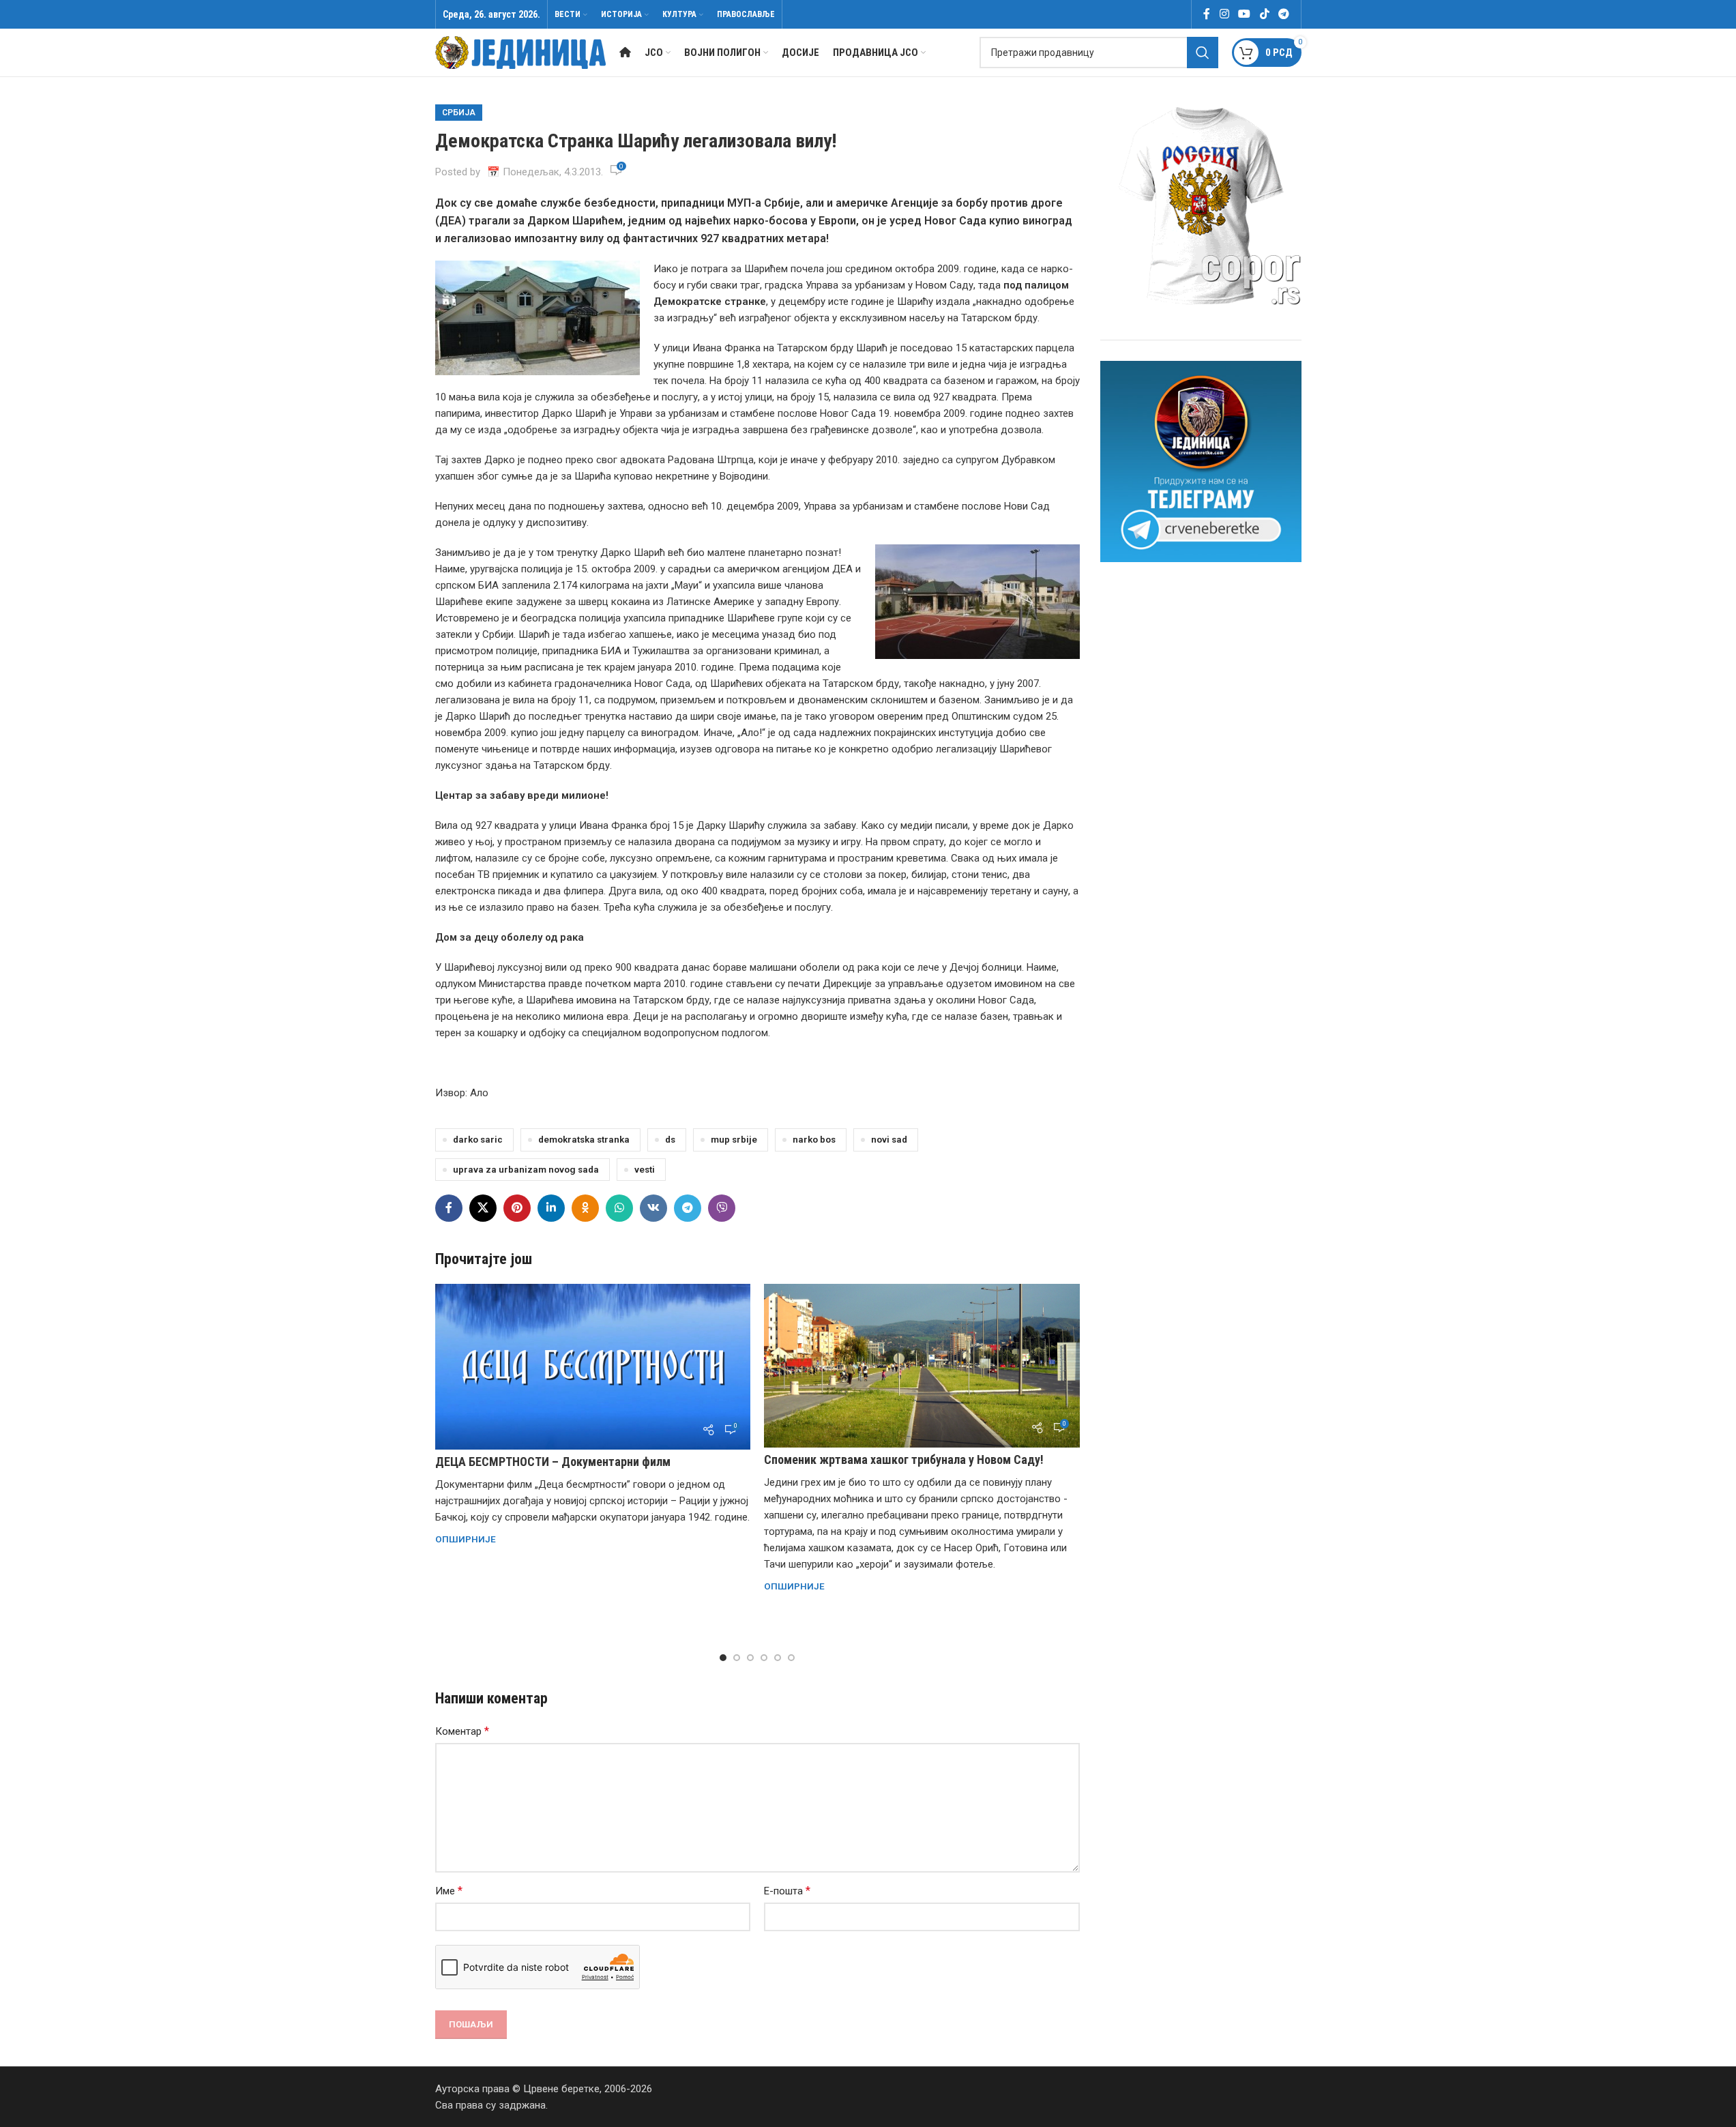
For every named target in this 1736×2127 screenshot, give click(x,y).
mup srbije (734, 1139)
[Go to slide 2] (737, 1658)
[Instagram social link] (1224, 14)
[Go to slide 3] (750, 1658)
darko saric (478, 1139)
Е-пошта (787, 1891)
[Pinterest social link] (517, 1208)
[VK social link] (653, 1208)
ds (670, 1139)
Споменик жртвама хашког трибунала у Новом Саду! (904, 1459)
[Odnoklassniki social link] (585, 1208)
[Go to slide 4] (764, 1658)
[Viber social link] (722, 1208)
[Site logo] (520, 52)
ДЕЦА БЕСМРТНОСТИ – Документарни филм (553, 1462)
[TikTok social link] (1264, 14)
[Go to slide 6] (791, 1658)
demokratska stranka (584, 1139)
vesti (645, 1169)
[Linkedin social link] (551, 1208)
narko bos (814, 1139)
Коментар (462, 1731)
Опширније (466, 1539)
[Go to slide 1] (723, 1658)
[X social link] (483, 1208)
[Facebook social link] (1207, 14)
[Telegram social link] (1283, 14)
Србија (459, 113)
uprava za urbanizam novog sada (526, 1169)
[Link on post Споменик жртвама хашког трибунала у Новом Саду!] (922, 1366)
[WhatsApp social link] (619, 1208)
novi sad (889, 1139)
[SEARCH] (1203, 53)
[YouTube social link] (1245, 14)
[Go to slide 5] (778, 1658)
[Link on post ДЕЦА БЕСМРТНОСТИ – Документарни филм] (593, 1367)
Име (449, 1891)
